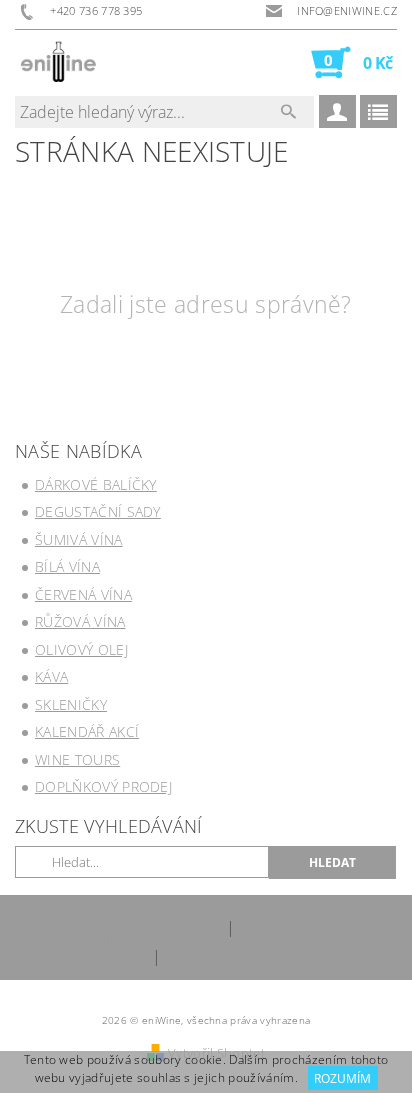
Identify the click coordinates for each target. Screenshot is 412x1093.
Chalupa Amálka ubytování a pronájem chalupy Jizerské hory (206, 941)
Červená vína (83, 594)
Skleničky (71, 704)
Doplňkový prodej (103, 786)
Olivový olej (81, 649)
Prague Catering (215, 955)
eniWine (196, 926)
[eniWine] (58, 62)
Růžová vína (80, 621)
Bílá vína (67, 566)
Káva (51, 676)
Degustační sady (98, 511)
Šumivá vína (79, 539)
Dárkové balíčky (96, 484)
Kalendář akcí (87, 731)
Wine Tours (77, 759)
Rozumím (342, 1078)
